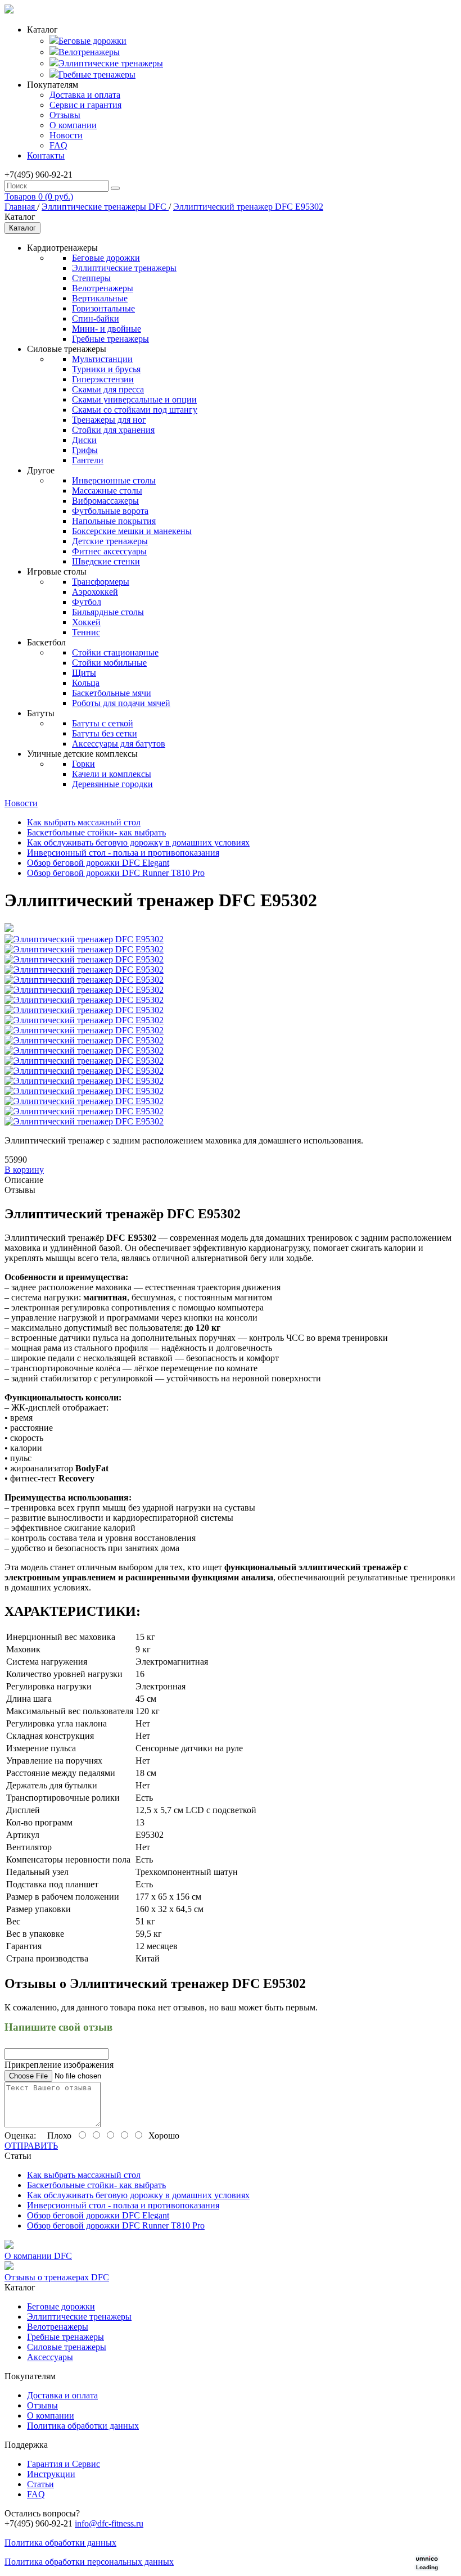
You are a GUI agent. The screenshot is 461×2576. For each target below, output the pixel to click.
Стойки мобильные (109, 663)
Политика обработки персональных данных (89, 2562)
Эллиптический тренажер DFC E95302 (248, 207)
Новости (66, 135)
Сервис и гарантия (85, 105)
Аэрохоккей (95, 592)
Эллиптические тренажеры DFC (105, 207)
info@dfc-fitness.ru (109, 2523)
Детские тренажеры (110, 541)
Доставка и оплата (85, 95)
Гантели (88, 460)
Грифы (85, 450)
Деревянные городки (112, 784)
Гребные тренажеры (97, 74)
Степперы (91, 278)
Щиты (84, 673)
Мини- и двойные (107, 329)
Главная (21, 207)
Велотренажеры (89, 52)
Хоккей (86, 622)
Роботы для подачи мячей (121, 703)
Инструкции (51, 2474)
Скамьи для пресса (108, 389)
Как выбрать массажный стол (84, 822)
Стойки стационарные (115, 652)
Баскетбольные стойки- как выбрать (96, 832)
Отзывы (65, 115)
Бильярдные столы (108, 612)
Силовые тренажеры (67, 2347)
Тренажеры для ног (109, 420)
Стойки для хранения (113, 430)
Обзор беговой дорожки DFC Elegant (98, 863)
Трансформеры (101, 582)
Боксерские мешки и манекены (132, 531)
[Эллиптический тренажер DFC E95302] (9, 929)
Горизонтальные (103, 308)
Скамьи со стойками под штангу (135, 410)
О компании (73, 125)
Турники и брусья (106, 369)
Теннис (86, 632)
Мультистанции (102, 359)
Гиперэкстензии (103, 379)
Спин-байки (96, 318)
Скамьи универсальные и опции (134, 399)
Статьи (40, 2484)
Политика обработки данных (83, 2426)
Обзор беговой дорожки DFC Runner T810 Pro (116, 873)
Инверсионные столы (114, 480)
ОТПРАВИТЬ (31, 2146)
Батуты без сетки (105, 733)
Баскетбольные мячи (112, 693)
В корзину (24, 1170)
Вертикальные (100, 298)
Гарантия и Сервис (64, 2464)
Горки (83, 764)
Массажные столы (107, 491)
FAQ (58, 145)
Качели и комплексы (112, 774)
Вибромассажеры (105, 501)
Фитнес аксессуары (109, 551)
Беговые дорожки (92, 41)
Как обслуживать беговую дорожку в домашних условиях (138, 842)
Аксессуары (50, 2357)
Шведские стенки (106, 561)
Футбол (87, 602)
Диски (84, 440)
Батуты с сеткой (103, 723)
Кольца (86, 683)
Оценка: (20, 2136)
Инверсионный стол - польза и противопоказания (123, 853)
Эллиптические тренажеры (111, 63)
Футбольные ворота (110, 511)
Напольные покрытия (114, 521)
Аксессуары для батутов (119, 744)
